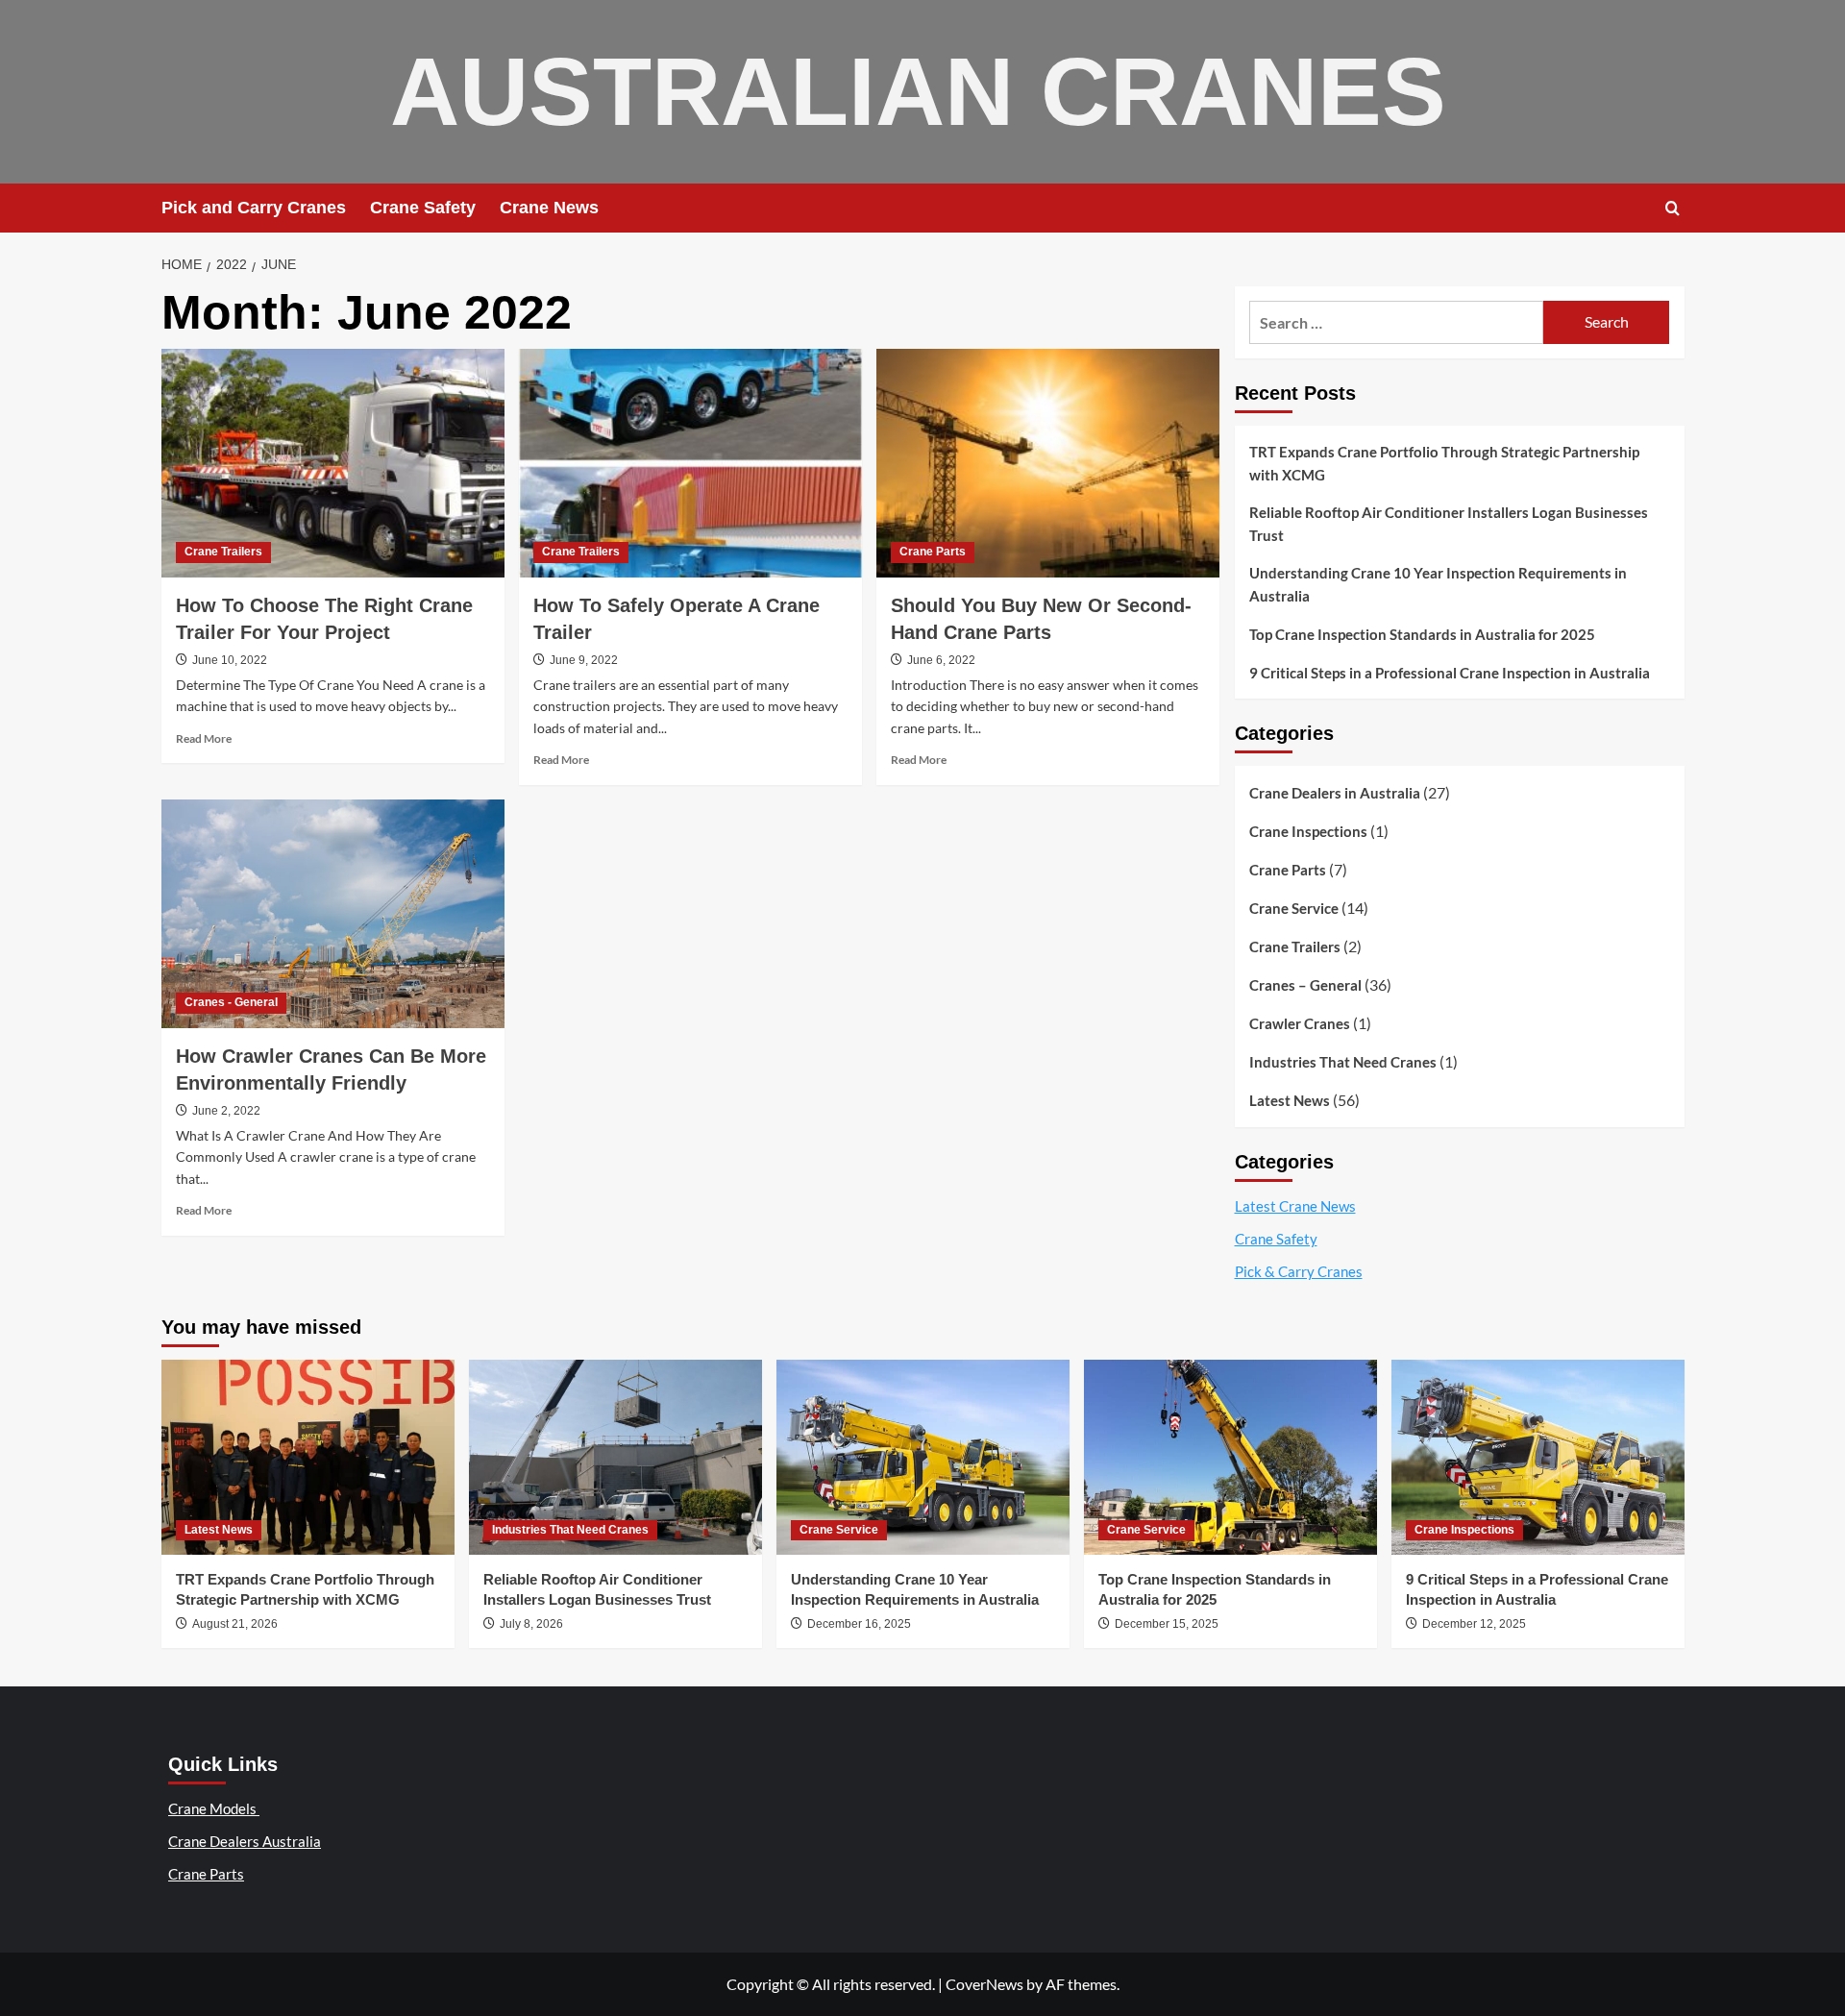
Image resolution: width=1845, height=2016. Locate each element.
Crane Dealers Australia (245, 1841)
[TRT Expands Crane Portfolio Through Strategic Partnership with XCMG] (308, 1457)
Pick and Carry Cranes (254, 208)
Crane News (549, 208)
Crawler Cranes (1300, 1023)
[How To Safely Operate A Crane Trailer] (690, 463)
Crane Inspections (1308, 831)
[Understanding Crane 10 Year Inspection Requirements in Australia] (923, 1457)
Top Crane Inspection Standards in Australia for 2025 (1422, 634)
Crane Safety (423, 208)
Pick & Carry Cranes (1299, 1271)
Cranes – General (1305, 985)
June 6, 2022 (941, 660)
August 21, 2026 (235, 1624)
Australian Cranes (918, 91)
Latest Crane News (1295, 1206)
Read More (204, 738)
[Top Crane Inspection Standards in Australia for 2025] (1230, 1457)
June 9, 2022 (584, 660)
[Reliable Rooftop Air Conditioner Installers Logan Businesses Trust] (615, 1457)
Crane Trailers (223, 552)
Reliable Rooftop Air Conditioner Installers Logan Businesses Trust (1449, 524)
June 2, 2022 (226, 1111)
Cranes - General (231, 1002)
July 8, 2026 (531, 1624)
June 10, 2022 (230, 660)
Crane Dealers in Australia (1335, 793)
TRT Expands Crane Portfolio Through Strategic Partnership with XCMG (1444, 463)
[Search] (1673, 208)
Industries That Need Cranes (1343, 1062)
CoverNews (984, 1984)
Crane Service (1294, 908)
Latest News (1290, 1100)
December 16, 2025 (859, 1624)
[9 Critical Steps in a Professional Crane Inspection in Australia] (1538, 1457)
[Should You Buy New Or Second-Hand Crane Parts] (1048, 463)
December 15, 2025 (1167, 1624)
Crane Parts (933, 552)
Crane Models (214, 1808)
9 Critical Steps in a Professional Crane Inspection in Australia (1450, 673)
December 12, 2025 (1474, 1624)
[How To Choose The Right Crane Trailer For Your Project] (333, 463)
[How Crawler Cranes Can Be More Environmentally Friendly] (333, 914)
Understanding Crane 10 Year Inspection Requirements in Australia (1438, 584)
